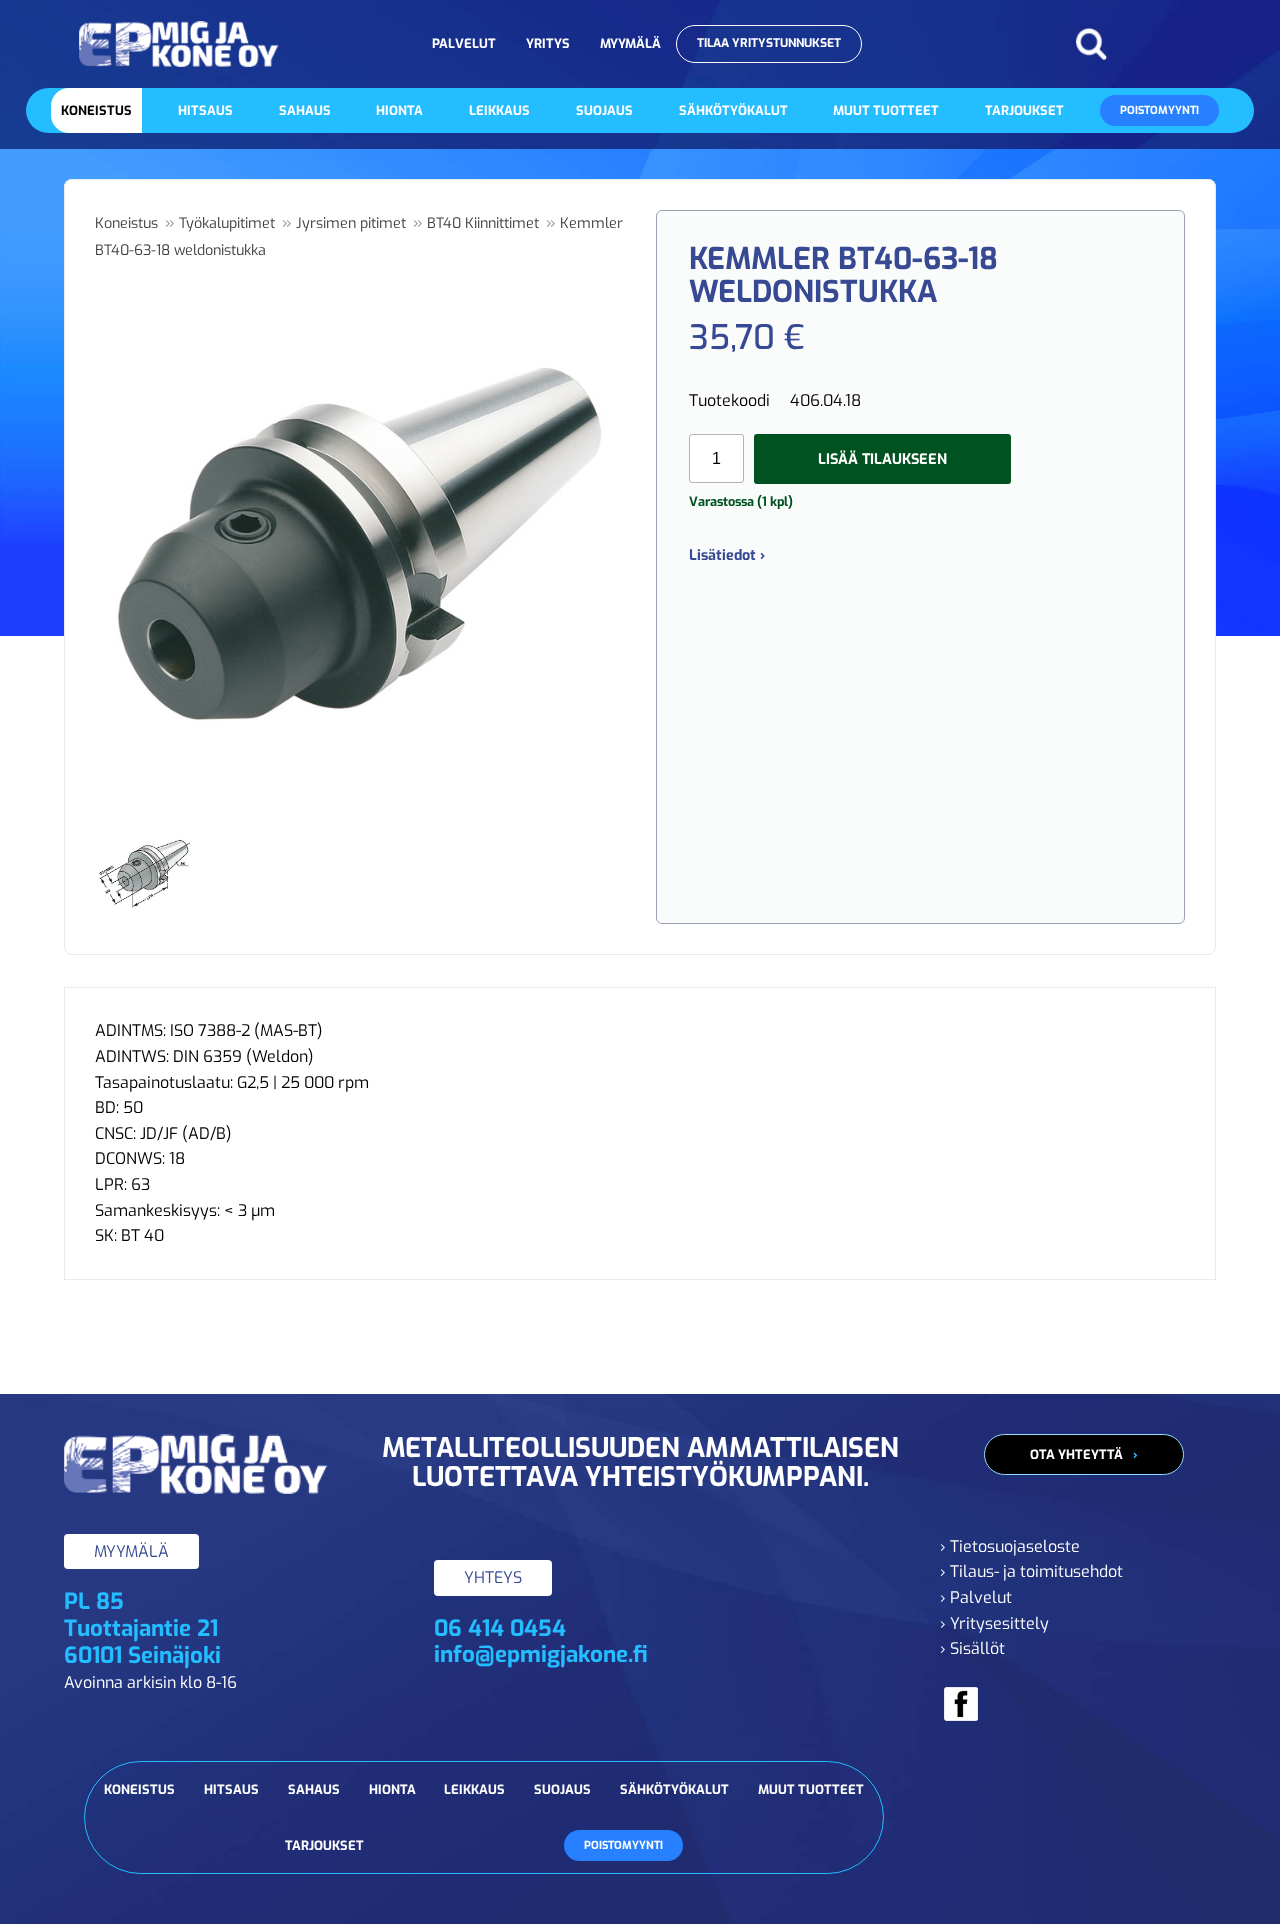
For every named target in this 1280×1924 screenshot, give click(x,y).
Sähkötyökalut (733, 110)
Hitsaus (205, 110)
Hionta (399, 110)
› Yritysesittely (994, 1623)
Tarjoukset (1024, 110)
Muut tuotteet (886, 110)
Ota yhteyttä (1076, 1454)
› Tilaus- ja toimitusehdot (1031, 1571)
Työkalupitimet (227, 223)
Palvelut (464, 43)
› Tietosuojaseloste (1010, 1546)
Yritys (548, 43)
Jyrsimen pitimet (351, 223)
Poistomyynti (1159, 110)
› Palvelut (976, 1597)
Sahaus (305, 110)
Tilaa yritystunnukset (769, 43)
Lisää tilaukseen (882, 459)
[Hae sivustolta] (1091, 44)
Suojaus (604, 110)
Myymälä (630, 43)
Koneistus (96, 110)
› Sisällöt (972, 1648)
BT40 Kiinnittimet (483, 223)
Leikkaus (499, 110)
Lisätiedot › (727, 555)
